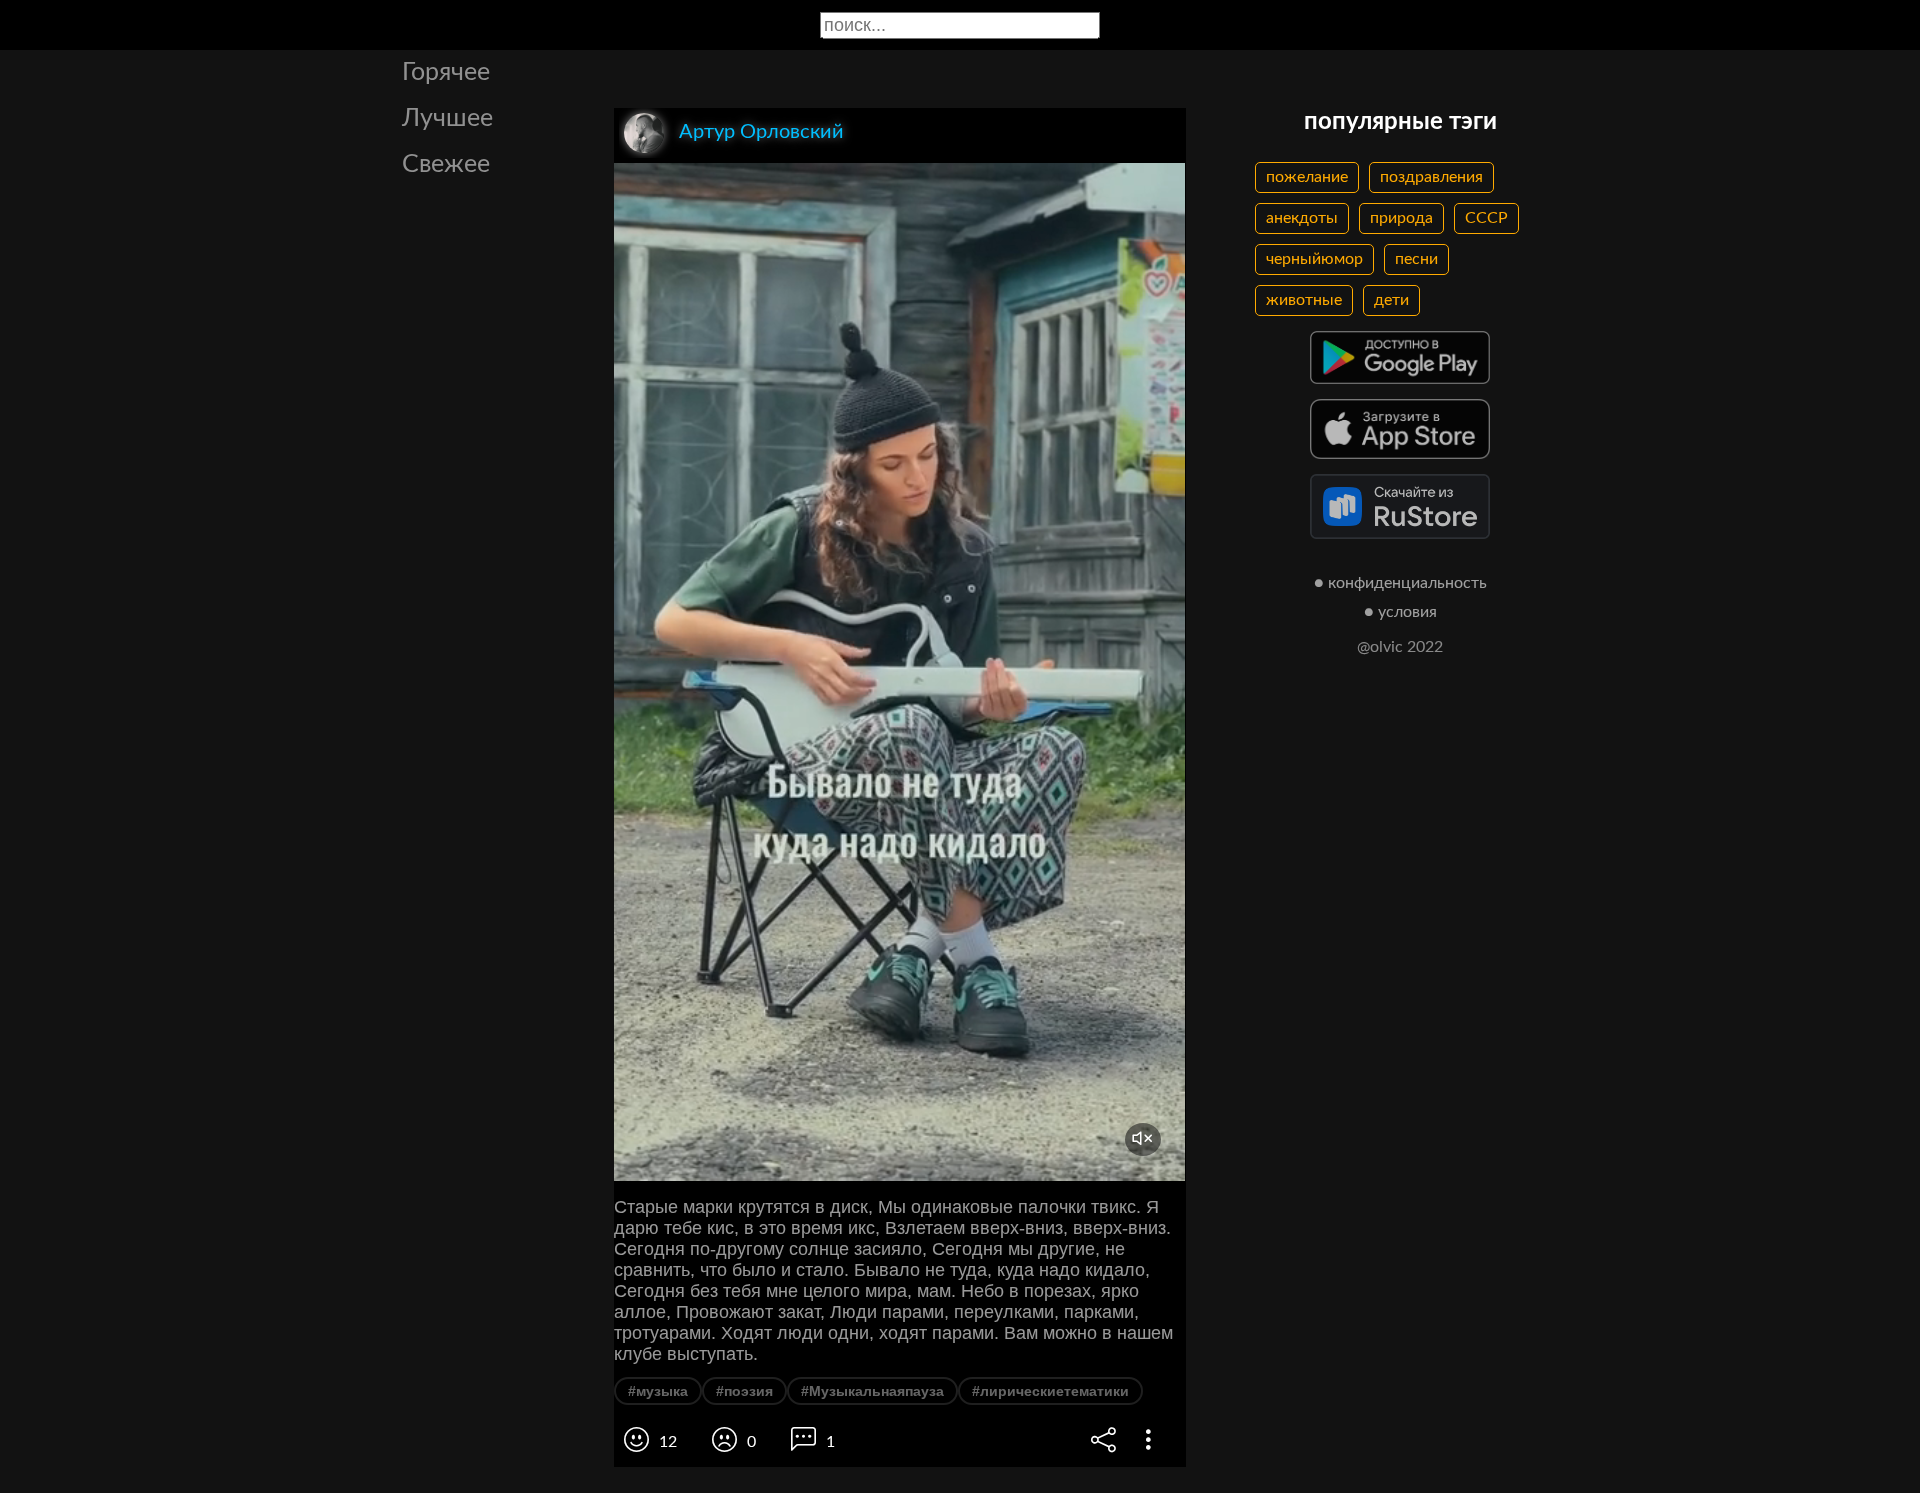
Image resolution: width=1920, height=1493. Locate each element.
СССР (1486, 218)
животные (1304, 300)
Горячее (446, 72)
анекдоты (1302, 218)
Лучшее (447, 118)
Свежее (446, 164)
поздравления (1431, 177)
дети (1391, 300)
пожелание (1307, 177)
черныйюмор (1314, 259)
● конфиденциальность (1400, 583)
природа (1401, 218)
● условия (1400, 612)
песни (1416, 259)
